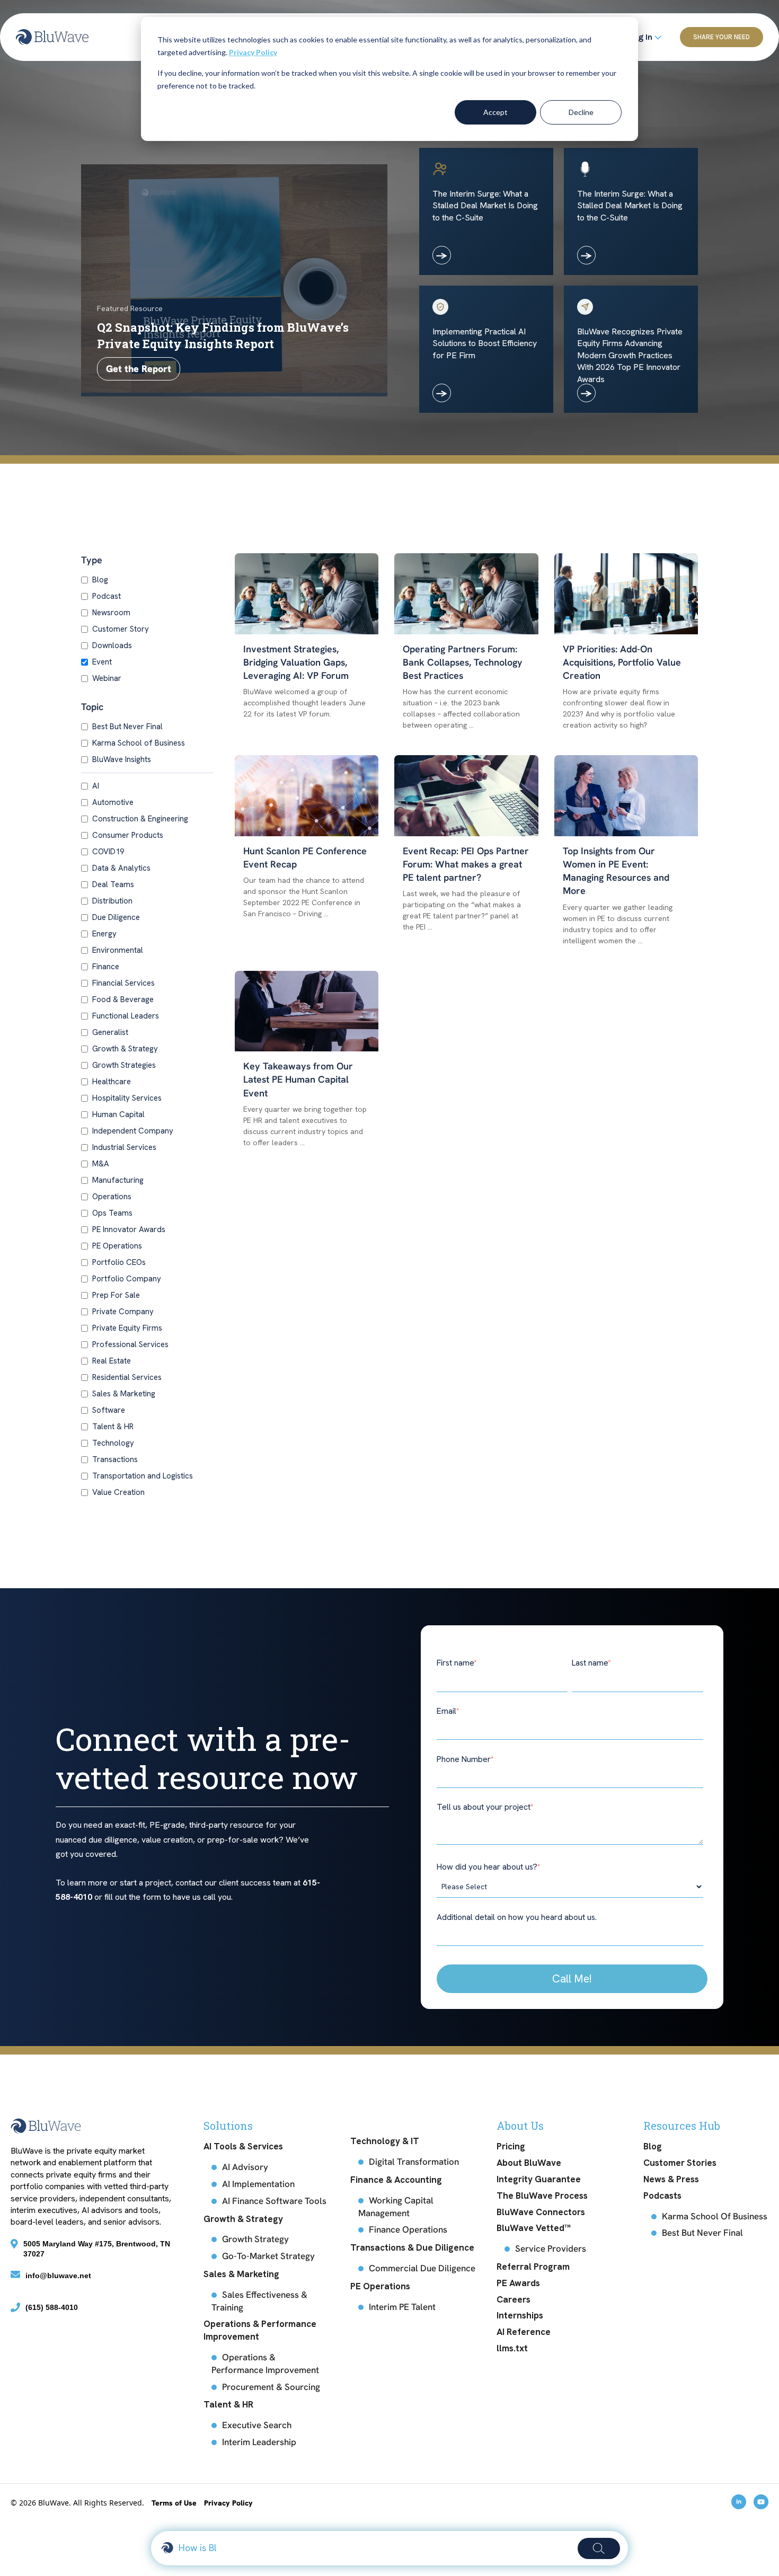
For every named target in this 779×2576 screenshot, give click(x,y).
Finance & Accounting (396, 2180)
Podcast (107, 596)
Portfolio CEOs (119, 1262)
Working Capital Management (396, 2207)
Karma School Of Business (715, 2216)
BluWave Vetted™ (534, 2228)
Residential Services (127, 1377)
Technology (113, 1443)
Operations (112, 1197)
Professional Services (130, 1344)
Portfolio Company (127, 1279)
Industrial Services (124, 1147)
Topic (92, 707)
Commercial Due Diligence (422, 2268)
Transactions (115, 1459)
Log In (641, 37)
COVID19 (108, 852)
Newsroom (111, 613)
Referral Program (533, 2267)
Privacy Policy (253, 52)
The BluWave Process (542, 2196)
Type (92, 560)
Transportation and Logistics (143, 1476)
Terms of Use (175, 2503)
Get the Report (139, 369)
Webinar (107, 678)
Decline (581, 112)
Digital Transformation (414, 2162)
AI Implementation (258, 2184)
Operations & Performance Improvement (260, 2330)
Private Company (123, 1312)
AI (96, 786)
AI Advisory (245, 2167)
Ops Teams (112, 1213)
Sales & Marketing (124, 1394)
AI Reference (524, 2332)
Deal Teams (113, 884)
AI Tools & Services (243, 2146)
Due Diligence (116, 917)
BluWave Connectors (541, 2212)
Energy (104, 934)
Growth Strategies (124, 1065)
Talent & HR (113, 1427)
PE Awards (518, 2283)
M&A (101, 1164)
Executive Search (257, 2425)
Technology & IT (385, 2141)
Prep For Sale (116, 1295)
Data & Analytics (121, 868)
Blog (100, 580)
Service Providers (551, 2249)
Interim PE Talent (402, 2307)
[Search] (599, 2548)
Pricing (511, 2146)
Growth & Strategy (125, 1049)
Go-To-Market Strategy (268, 2256)
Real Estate (112, 1361)
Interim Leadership (259, 2442)
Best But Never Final (127, 727)
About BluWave (529, 2163)
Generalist (110, 1032)
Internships (520, 2315)
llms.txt (512, 2348)
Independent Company (133, 1131)
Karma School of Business (139, 743)
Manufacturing (118, 1180)
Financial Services (123, 983)
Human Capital (118, 1114)
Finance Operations (408, 2229)
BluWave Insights (122, 759)
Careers (514, 2299)
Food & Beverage (123, 999)
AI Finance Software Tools (274, 2201)
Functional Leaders (126, 1016)
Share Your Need (722, 37)
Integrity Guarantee (539, 2179)
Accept (495, 112)
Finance (106, 967)
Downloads (112, 645)
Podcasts (662, 2196)
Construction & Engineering (140, 819)
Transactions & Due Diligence (412, 2247)
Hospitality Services (127, 1098)
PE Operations (117, 1246)
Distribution (112, 901)
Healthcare (112, 1082)
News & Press (671, 2179)
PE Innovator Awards (129, 1229)
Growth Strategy (255, 2239)
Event (102, 662)
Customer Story (121, 629)
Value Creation (118, 1492)
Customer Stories (680, 2163)
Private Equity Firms (127, 1328)
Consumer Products (128, 835)
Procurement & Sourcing (271, 2387)
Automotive (113, 802)
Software (109, 1410)
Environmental (118, 950)
